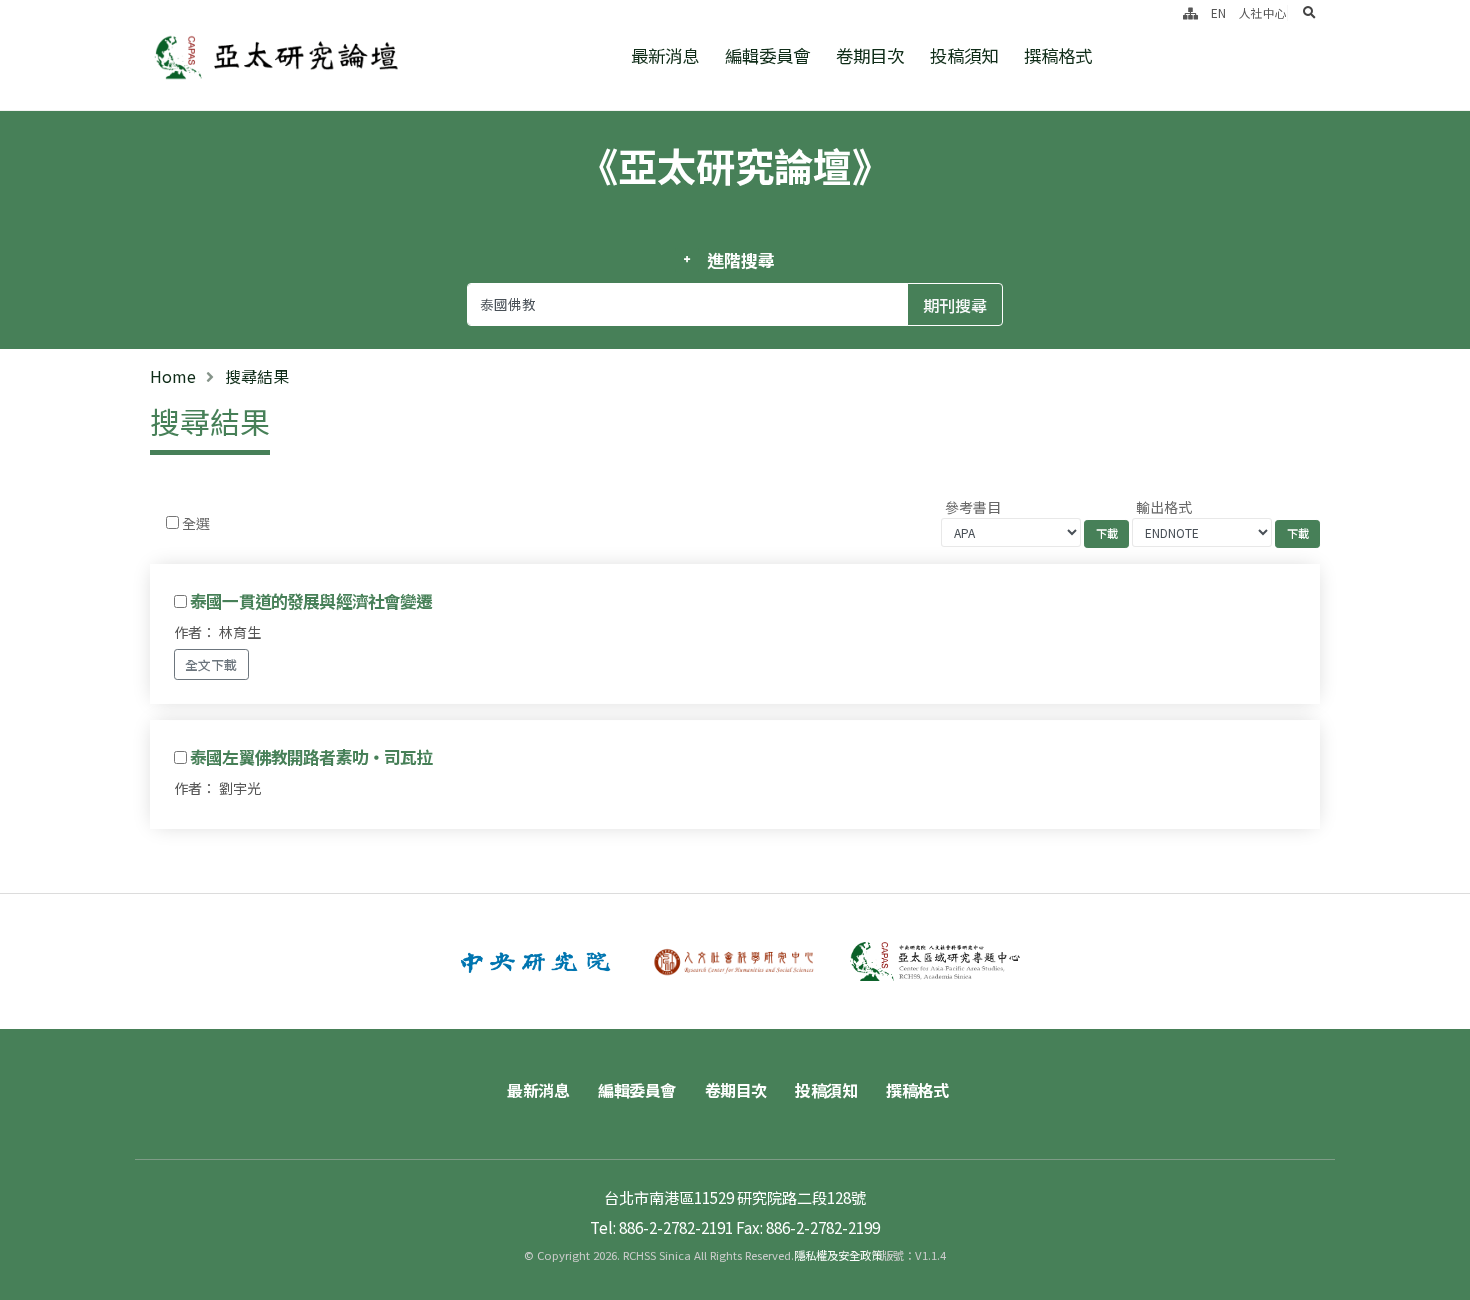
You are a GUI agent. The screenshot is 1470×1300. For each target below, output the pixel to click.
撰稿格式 (1058, 55)
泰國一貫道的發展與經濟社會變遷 (311, 601)
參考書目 (973, 507)
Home (173, 376)
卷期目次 (870, 55)
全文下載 (211, 664)
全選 (196, 523)
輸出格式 (1164, 507)
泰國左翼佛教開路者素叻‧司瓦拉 (311, 757)
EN (1218, 12)
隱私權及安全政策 (838, 1255)
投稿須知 (964, 55)
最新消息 (665, 55)
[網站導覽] (1190, 12)
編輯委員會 (767, 55)
